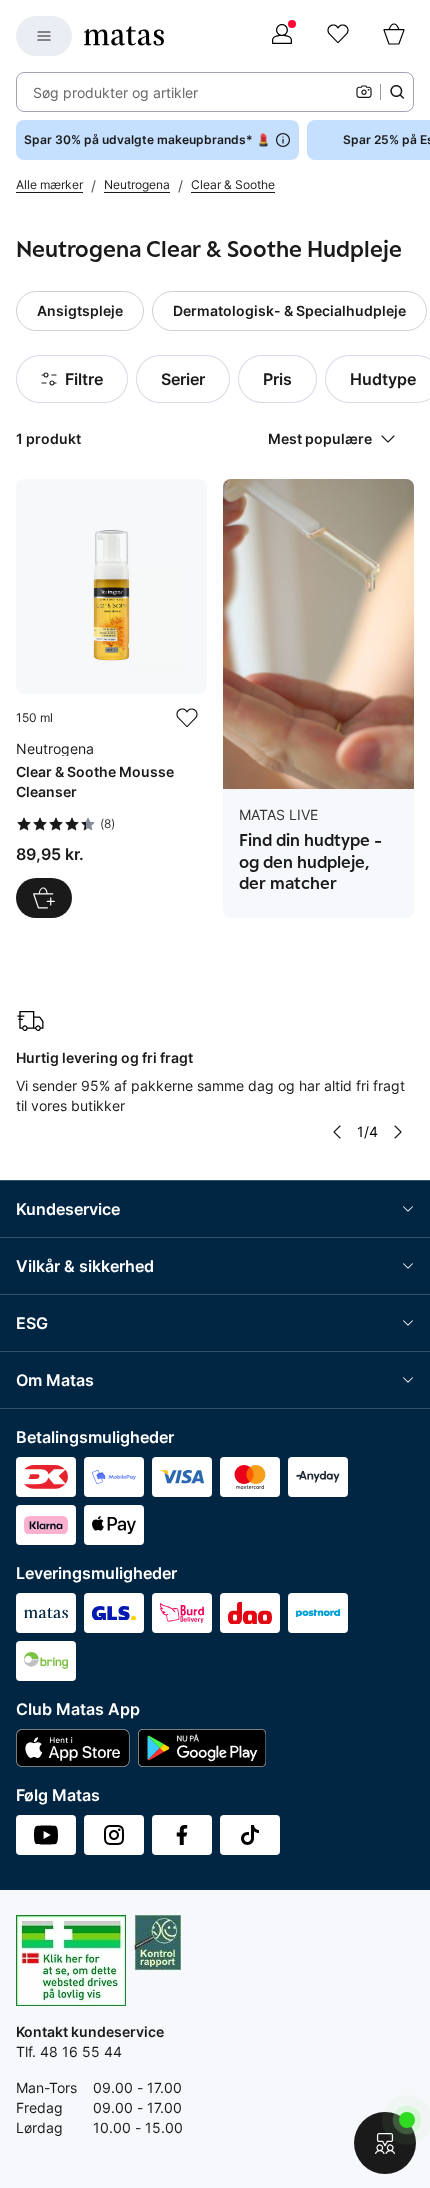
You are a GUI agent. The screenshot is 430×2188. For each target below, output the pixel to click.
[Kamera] (364, 92)
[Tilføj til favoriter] (187, 718)
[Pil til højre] (398, 1132)
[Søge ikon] (397, 92)
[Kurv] (394, 36)
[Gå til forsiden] (124, 36)
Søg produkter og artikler (115, 92)
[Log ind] (282, 36)
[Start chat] (385, 2143)
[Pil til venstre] (337, 1132)
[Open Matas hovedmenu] (44, 36)
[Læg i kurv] (44, 898)
